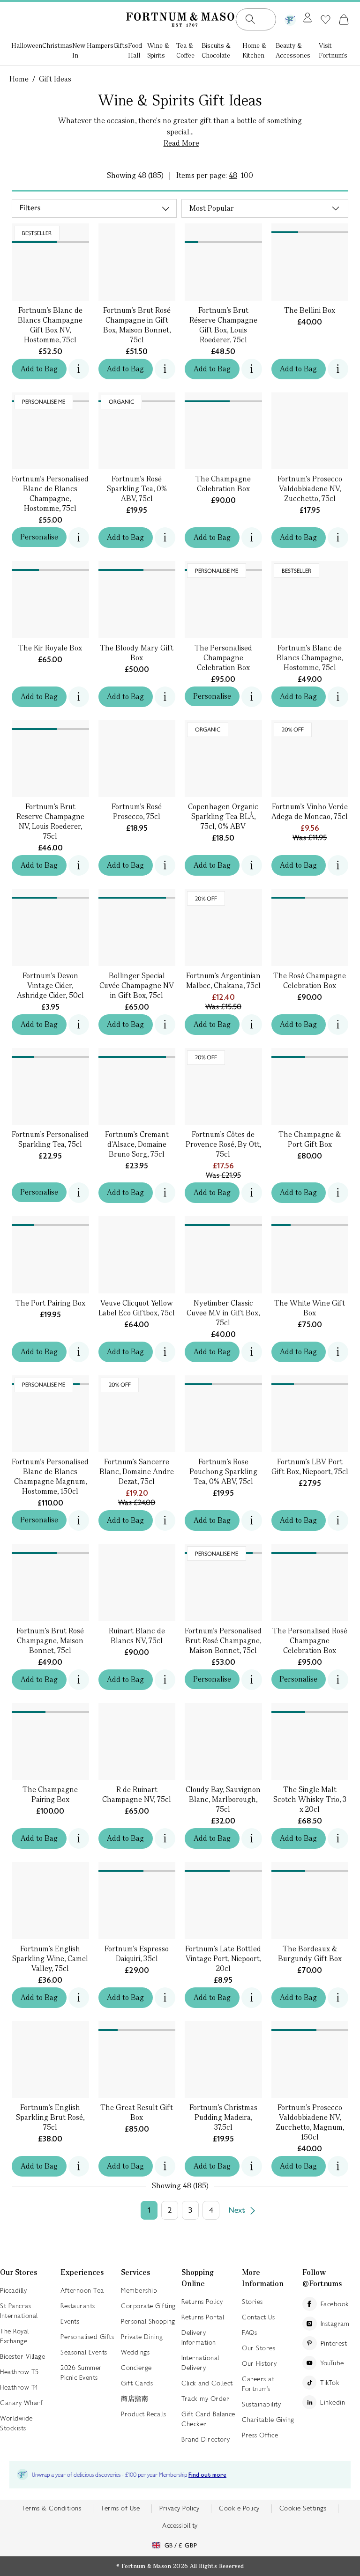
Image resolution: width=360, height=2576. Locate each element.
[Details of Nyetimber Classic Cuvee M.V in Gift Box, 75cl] (223, 1221)
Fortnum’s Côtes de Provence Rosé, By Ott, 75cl (223, 1144)
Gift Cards (137, 2383)
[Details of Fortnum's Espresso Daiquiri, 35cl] (137, 1867)
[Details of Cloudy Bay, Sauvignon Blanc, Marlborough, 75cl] (223, 1708)
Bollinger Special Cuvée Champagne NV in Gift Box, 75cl (137, 985)
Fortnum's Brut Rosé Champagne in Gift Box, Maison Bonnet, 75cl (137, 325)
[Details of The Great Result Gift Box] (137, 2026)
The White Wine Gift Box (310, 1308)
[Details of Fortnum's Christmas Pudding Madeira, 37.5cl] (223, 2026)
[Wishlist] (326, 20)
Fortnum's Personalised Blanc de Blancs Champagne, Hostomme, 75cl (50, 494)
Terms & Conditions (51, 2508)
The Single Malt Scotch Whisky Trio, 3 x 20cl (310, 1799)
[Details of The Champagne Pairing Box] (50, 1708)
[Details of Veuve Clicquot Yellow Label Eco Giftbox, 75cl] (137, 1221)
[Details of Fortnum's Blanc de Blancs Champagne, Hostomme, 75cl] (310, 566)
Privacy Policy (179, 2508)
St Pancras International (19, 2311)
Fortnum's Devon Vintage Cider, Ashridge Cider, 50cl (50, 985)
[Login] (307, 18)
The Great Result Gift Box (137, 2112)
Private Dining (142, 2337)
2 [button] (170, 2210)
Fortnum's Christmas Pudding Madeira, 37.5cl (223, 2117)
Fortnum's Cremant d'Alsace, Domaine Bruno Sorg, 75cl (137, 1144)
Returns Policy (202, 2302)
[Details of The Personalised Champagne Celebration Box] (223, 566)
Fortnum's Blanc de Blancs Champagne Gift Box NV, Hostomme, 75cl (50, 325)
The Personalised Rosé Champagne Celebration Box (310, 1641)
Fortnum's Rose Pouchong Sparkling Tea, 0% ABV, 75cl (223, 1472)
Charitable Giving (268, 2420)
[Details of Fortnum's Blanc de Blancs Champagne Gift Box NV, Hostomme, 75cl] (50, 233)
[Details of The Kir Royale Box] (50, 566)
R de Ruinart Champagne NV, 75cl (137, 1794)
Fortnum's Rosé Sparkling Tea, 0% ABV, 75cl (137, 489)
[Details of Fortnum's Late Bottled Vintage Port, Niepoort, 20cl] (223, 1867)
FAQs (249, 2332)
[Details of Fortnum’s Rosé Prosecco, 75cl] (137, 725)
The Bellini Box (310, 310)
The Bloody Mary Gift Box (137, 653)
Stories (252, 2302)
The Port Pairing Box (50, 1303)
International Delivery (200, 2363)
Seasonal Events (84, 2352)
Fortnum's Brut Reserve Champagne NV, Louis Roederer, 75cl (50, 821)
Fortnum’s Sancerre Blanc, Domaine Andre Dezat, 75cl (137, 1472)
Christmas (57, 45)
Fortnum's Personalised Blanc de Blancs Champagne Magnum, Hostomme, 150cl (50, 1476)
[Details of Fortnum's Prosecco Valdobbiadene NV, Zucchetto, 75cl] (310, 397)
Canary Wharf (21, 2403)
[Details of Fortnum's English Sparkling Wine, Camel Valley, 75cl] (50, 1867)
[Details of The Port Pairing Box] (50, 1221)
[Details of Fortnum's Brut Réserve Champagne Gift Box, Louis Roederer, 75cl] (223, 233)
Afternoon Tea (82, 2290)
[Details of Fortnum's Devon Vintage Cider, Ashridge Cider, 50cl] (50, 894)
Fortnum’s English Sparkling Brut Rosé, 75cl (50, 2117)
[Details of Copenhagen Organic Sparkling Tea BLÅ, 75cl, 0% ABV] (223, 725)
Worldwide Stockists (16, 2423)
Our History (259, 2363)
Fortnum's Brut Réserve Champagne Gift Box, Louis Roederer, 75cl (223, 325)
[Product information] (338, 369)
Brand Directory (206, 2439)
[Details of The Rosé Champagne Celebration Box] (310, 894)
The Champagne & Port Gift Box (310, 1139)
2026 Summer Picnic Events (81, 2373)
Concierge (136, 2368)
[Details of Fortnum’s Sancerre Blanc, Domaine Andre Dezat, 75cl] (137, 1380)
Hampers (100, 45)
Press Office (260, 2435)
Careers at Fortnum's (258, 2384)
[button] (344, 19)
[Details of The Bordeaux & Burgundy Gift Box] (310, 1867)
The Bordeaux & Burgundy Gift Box (310, 1954)
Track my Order (205, 2399)
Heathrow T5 (19, 2372)
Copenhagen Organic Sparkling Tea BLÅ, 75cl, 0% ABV (223, 816)
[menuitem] (27, 51)
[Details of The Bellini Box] (310, 228)
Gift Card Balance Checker (208, 2419)
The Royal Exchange (15, 2336)
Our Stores (259, 2348)
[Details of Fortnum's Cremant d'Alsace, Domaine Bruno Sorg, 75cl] (137, 1053)
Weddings (135, 2352)
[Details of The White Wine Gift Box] (310, 1221)
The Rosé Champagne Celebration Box (310, 981)
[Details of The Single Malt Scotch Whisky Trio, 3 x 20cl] (310, 1708)
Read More (181, 143)
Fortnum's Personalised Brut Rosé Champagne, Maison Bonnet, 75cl (223, 1641)
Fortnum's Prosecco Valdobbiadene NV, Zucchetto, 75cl (310, 489)
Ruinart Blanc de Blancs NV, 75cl (137, 1636)
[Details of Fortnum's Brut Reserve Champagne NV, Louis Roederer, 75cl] (50, 725)
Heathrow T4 (19, 2387)
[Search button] (250, 19)
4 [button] (211, 2210)
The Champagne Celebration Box (223, 484)
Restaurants (78, 2306)
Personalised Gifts (87, 2337)
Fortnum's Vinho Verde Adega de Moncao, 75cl (310, 812)
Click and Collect (207, 2383)
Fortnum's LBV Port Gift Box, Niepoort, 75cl (310, 1467)
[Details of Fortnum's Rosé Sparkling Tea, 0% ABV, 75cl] (137, 397)
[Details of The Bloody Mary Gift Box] (137, 566)
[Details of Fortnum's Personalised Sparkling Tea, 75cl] (50, 1053)
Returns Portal (203, 2317)
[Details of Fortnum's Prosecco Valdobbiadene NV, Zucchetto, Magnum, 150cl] (310, 2026)
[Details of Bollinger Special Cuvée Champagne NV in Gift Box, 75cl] (137, 894)
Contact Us (258, 2317)
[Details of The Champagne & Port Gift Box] (310, 1053)
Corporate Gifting (148, 2306)
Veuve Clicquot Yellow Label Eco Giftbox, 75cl (137, 1308)
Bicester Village (22, 2356)
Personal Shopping (148, 2321)
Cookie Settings (303, 2508)
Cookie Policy (239, 2508)
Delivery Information (199, 2337)
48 (233, 175)
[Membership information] (290, 18)
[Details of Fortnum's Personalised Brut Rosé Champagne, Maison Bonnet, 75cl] (223, 1549)
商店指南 (135, 2399)
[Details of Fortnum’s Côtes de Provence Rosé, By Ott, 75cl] (223, 1053)
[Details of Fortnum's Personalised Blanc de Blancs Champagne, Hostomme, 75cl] (50, 397)
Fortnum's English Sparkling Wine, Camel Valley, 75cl (50, 1959)
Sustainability (261, 2404)
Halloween (27, 45)
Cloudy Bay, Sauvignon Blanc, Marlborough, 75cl (223, 1799)
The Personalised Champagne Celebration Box (223, 658)
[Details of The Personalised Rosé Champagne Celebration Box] (310, 1549)
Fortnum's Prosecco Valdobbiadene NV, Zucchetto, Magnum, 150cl (310, 2122)
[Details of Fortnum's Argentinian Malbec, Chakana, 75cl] (223, 894)
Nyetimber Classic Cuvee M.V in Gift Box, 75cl (223, 1313)
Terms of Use (120, 2508)
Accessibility (180, 2525)
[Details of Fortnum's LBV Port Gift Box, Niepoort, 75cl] (310, 1380)
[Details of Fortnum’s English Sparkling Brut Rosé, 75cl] (50, 2026)
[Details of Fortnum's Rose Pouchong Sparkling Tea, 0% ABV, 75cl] (223, 1380)
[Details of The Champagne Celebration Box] (223, 397)
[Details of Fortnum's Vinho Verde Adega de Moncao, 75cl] (310, 725)
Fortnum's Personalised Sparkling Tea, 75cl (50, 1139)
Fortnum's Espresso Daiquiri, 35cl (137, 1954)
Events (70, 2321)
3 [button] (190, 2210)
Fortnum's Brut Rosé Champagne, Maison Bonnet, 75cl (50, 1641)
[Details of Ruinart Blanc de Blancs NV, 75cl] (137, 1549)
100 (247, 175)
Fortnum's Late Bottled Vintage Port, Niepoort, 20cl (223, 1959)
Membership (139, 2290)
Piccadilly (13, 2290)
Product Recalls (144, 2414)
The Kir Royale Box (50, 648)
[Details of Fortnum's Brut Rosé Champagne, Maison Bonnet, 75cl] (50, 1549)
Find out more (207, 2475)
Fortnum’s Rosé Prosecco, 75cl (137, 812)
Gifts (121, 45)
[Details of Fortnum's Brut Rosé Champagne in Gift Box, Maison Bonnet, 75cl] (137, 233)
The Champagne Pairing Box (50, 1794)
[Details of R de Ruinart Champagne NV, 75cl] (137, 1708)
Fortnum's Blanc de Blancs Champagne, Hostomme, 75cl (310, 658)
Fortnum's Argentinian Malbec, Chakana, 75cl (223, 981)
